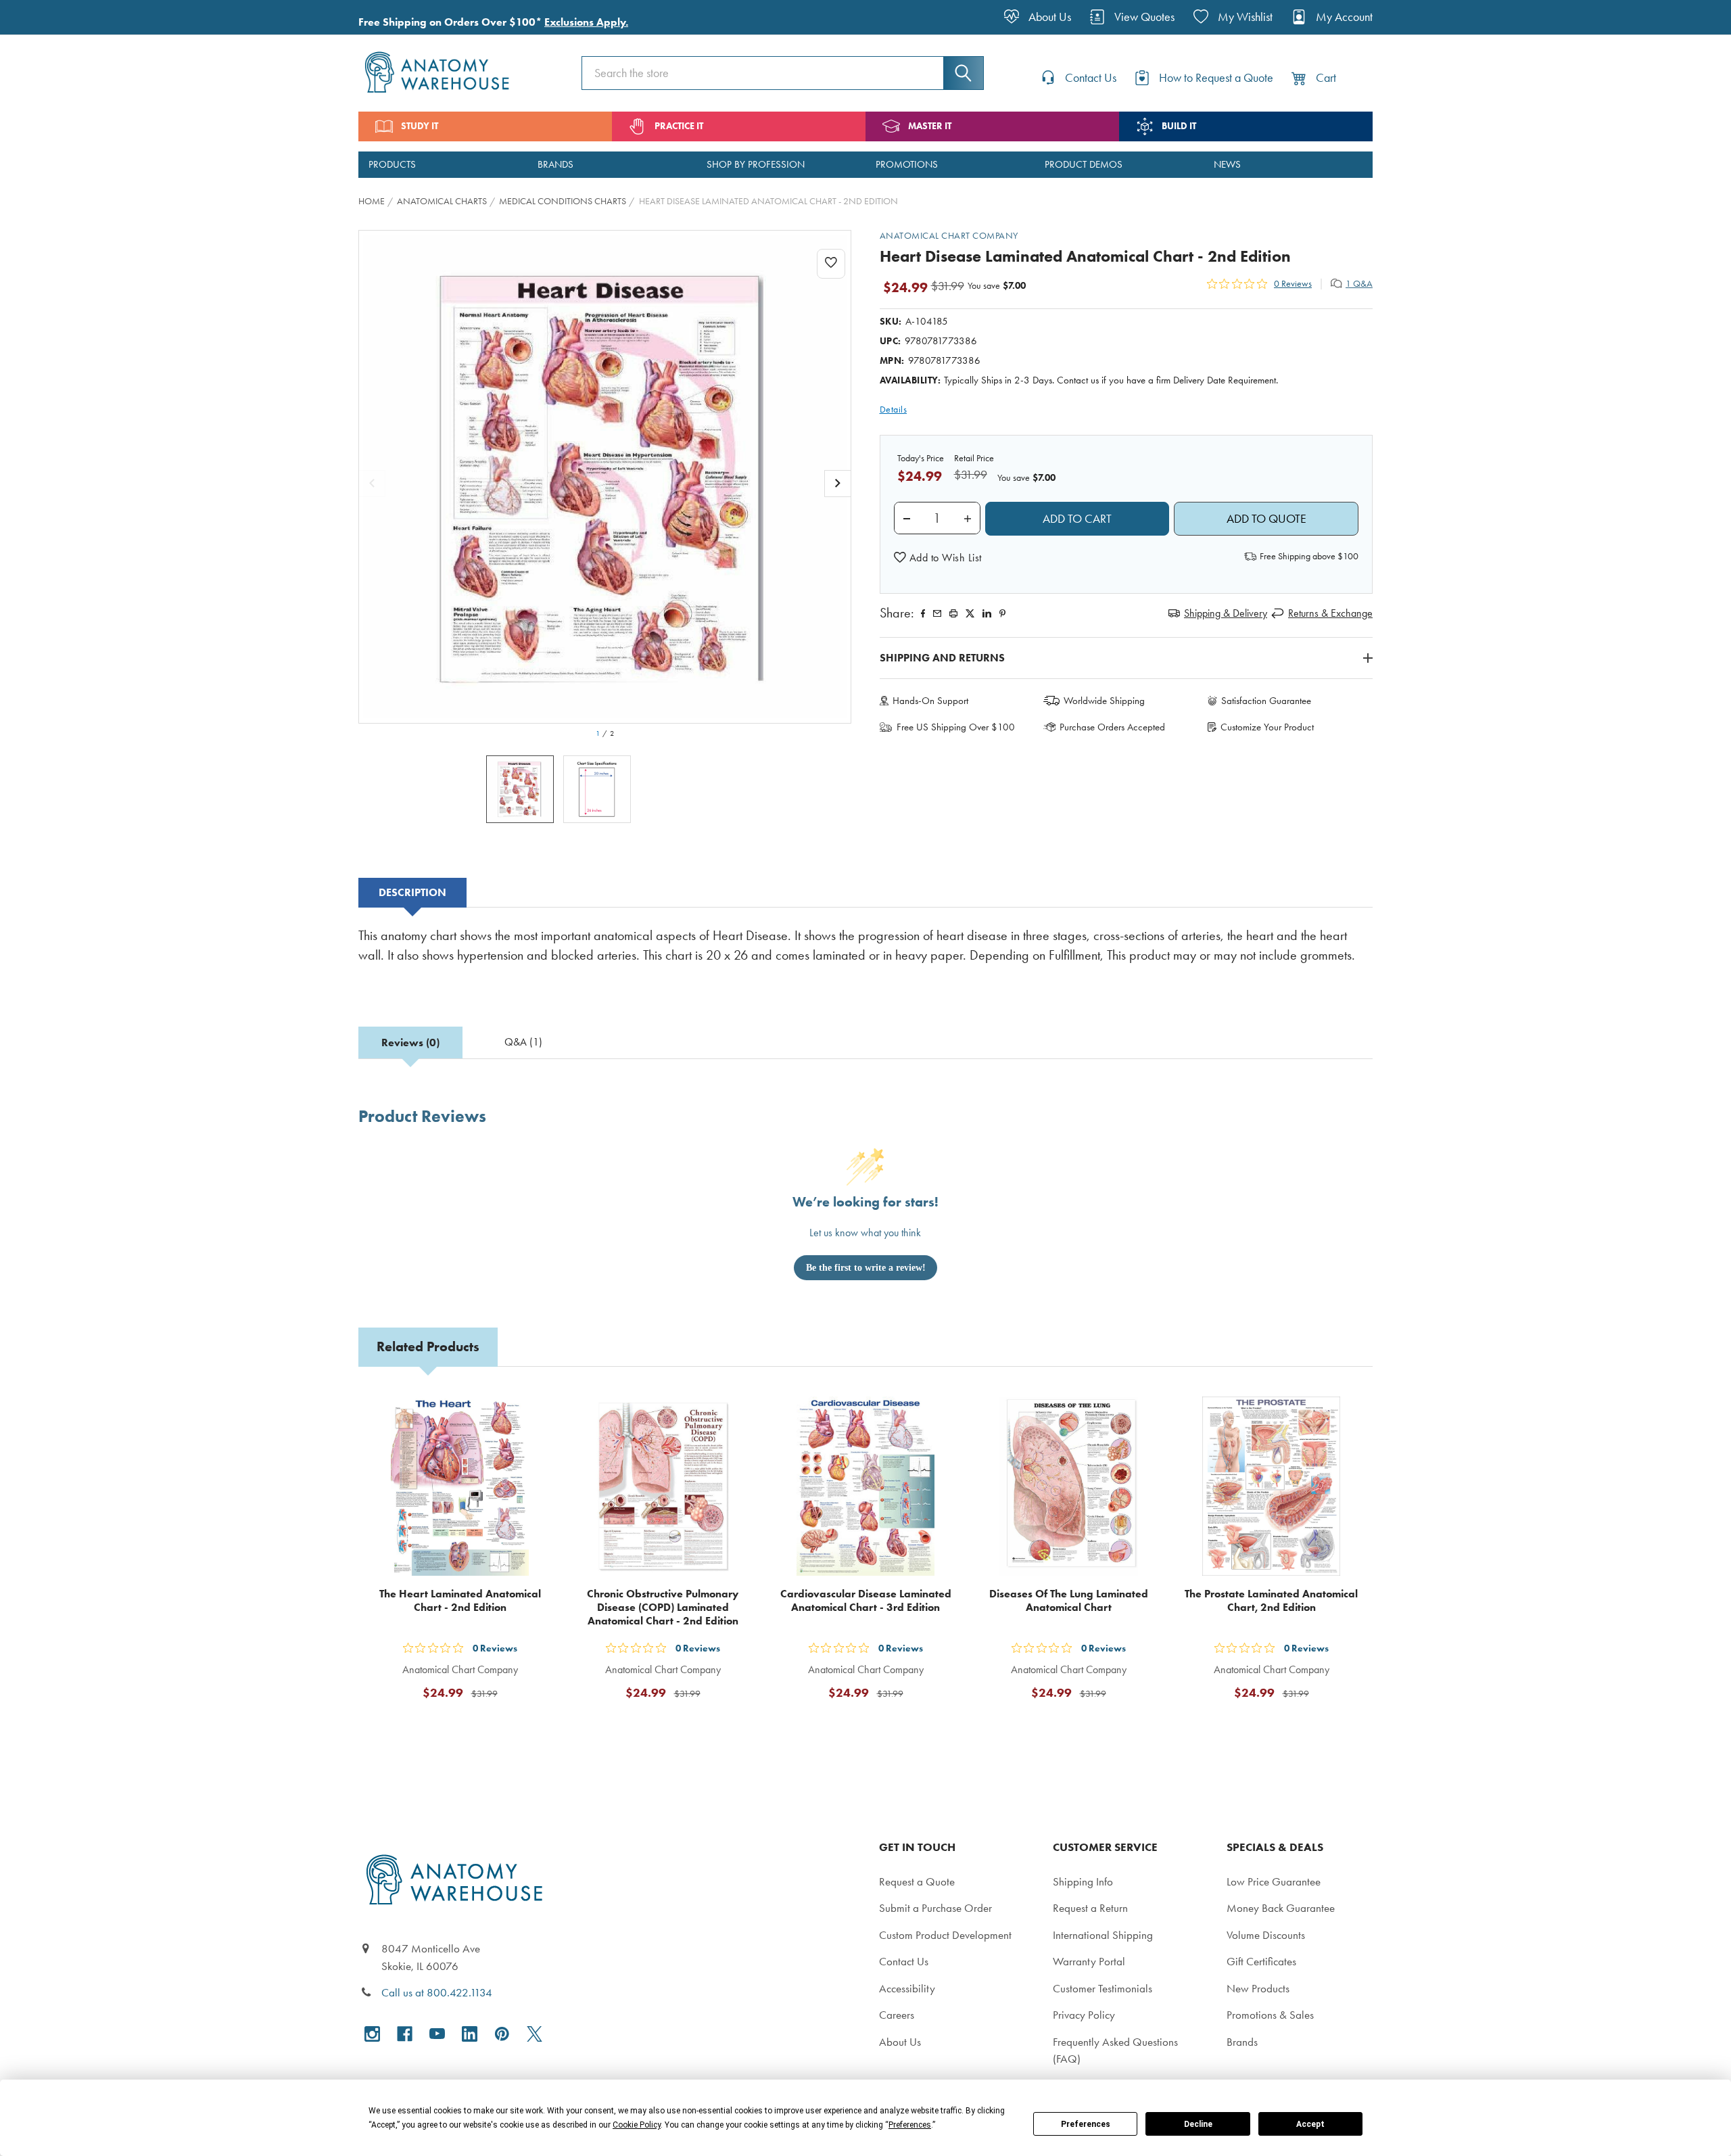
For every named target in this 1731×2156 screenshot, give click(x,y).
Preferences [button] (910, 2125)
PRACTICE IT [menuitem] (679, 126)
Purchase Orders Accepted (1112, 727)
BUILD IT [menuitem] (1179, 126)
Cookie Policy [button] (637, 2125)
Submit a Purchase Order (935, 1908)
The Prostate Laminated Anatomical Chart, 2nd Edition (1271, 1600)
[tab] (412, 893)
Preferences (1086, 2124)
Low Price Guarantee (1274, 1881)
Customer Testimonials (1102, 1988)
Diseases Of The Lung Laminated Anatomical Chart (1069, 1600)
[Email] (937, 613)
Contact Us (904, 1961)
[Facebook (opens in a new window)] (405, 2034)
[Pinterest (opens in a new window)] (1002, 613)
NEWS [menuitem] (1227, 164)
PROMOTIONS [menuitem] (907, 164)
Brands (1242, 2042)
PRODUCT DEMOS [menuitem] (1084, 164)
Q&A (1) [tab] (523, 1042)
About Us (900, 2042)
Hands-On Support (930, 701)
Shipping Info (1083, 1881)
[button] (938, 558)
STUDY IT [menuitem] (420, 126)
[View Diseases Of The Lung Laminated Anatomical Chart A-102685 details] (1068, 1486)
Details (894, 409)
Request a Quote (917, 1881)
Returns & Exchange (1330, 613)
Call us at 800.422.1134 (437, 1992)
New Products (1258, 1988)
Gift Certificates (1261, 1961)
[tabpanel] (865, 955)
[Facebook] (923, 613)
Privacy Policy (1084, 2015)
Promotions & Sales (1270, 2015)
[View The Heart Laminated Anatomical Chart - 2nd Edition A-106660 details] (460, 1486)
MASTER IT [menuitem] (930, 126)
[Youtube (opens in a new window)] (437, 2034)
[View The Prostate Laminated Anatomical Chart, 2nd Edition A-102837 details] (1271, 1486)
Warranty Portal (1089, 1961)
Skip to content (42, 16)
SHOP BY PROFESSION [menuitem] (756, 164)
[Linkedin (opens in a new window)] (987, 613)
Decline (1198, 2124)
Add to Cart (468, 1725)
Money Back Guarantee (1281, 1908)
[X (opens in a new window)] (535, 2034)
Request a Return (1090, 1908)
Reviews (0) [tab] (410, 1042)
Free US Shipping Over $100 (956, 727)
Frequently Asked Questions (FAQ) (1115, 2050)
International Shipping (1103, 1935)
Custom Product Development (945, 1935)
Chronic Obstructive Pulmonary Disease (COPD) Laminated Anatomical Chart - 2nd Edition (663, 1607)
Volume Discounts (1266, 1935)
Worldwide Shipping (1104, 701)
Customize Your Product (1267, 727)
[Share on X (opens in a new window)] (970, 613)
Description (412, 892)
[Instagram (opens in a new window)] (372, 2034)
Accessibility (907, 1988)
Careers (897, 2015)
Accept (1310, 2124)
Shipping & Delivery (1226, 613)
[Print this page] (953, 613)
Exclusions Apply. (586, 22)
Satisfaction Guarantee (1266, 701)
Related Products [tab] (428, 1346)
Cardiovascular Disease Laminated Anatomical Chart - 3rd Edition (866, 1600)
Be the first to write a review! (866, 1268)
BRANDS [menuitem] (555, 164)
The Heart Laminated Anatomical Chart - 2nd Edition (460, 1600)
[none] (605, 477)
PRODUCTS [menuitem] (392, 164)
